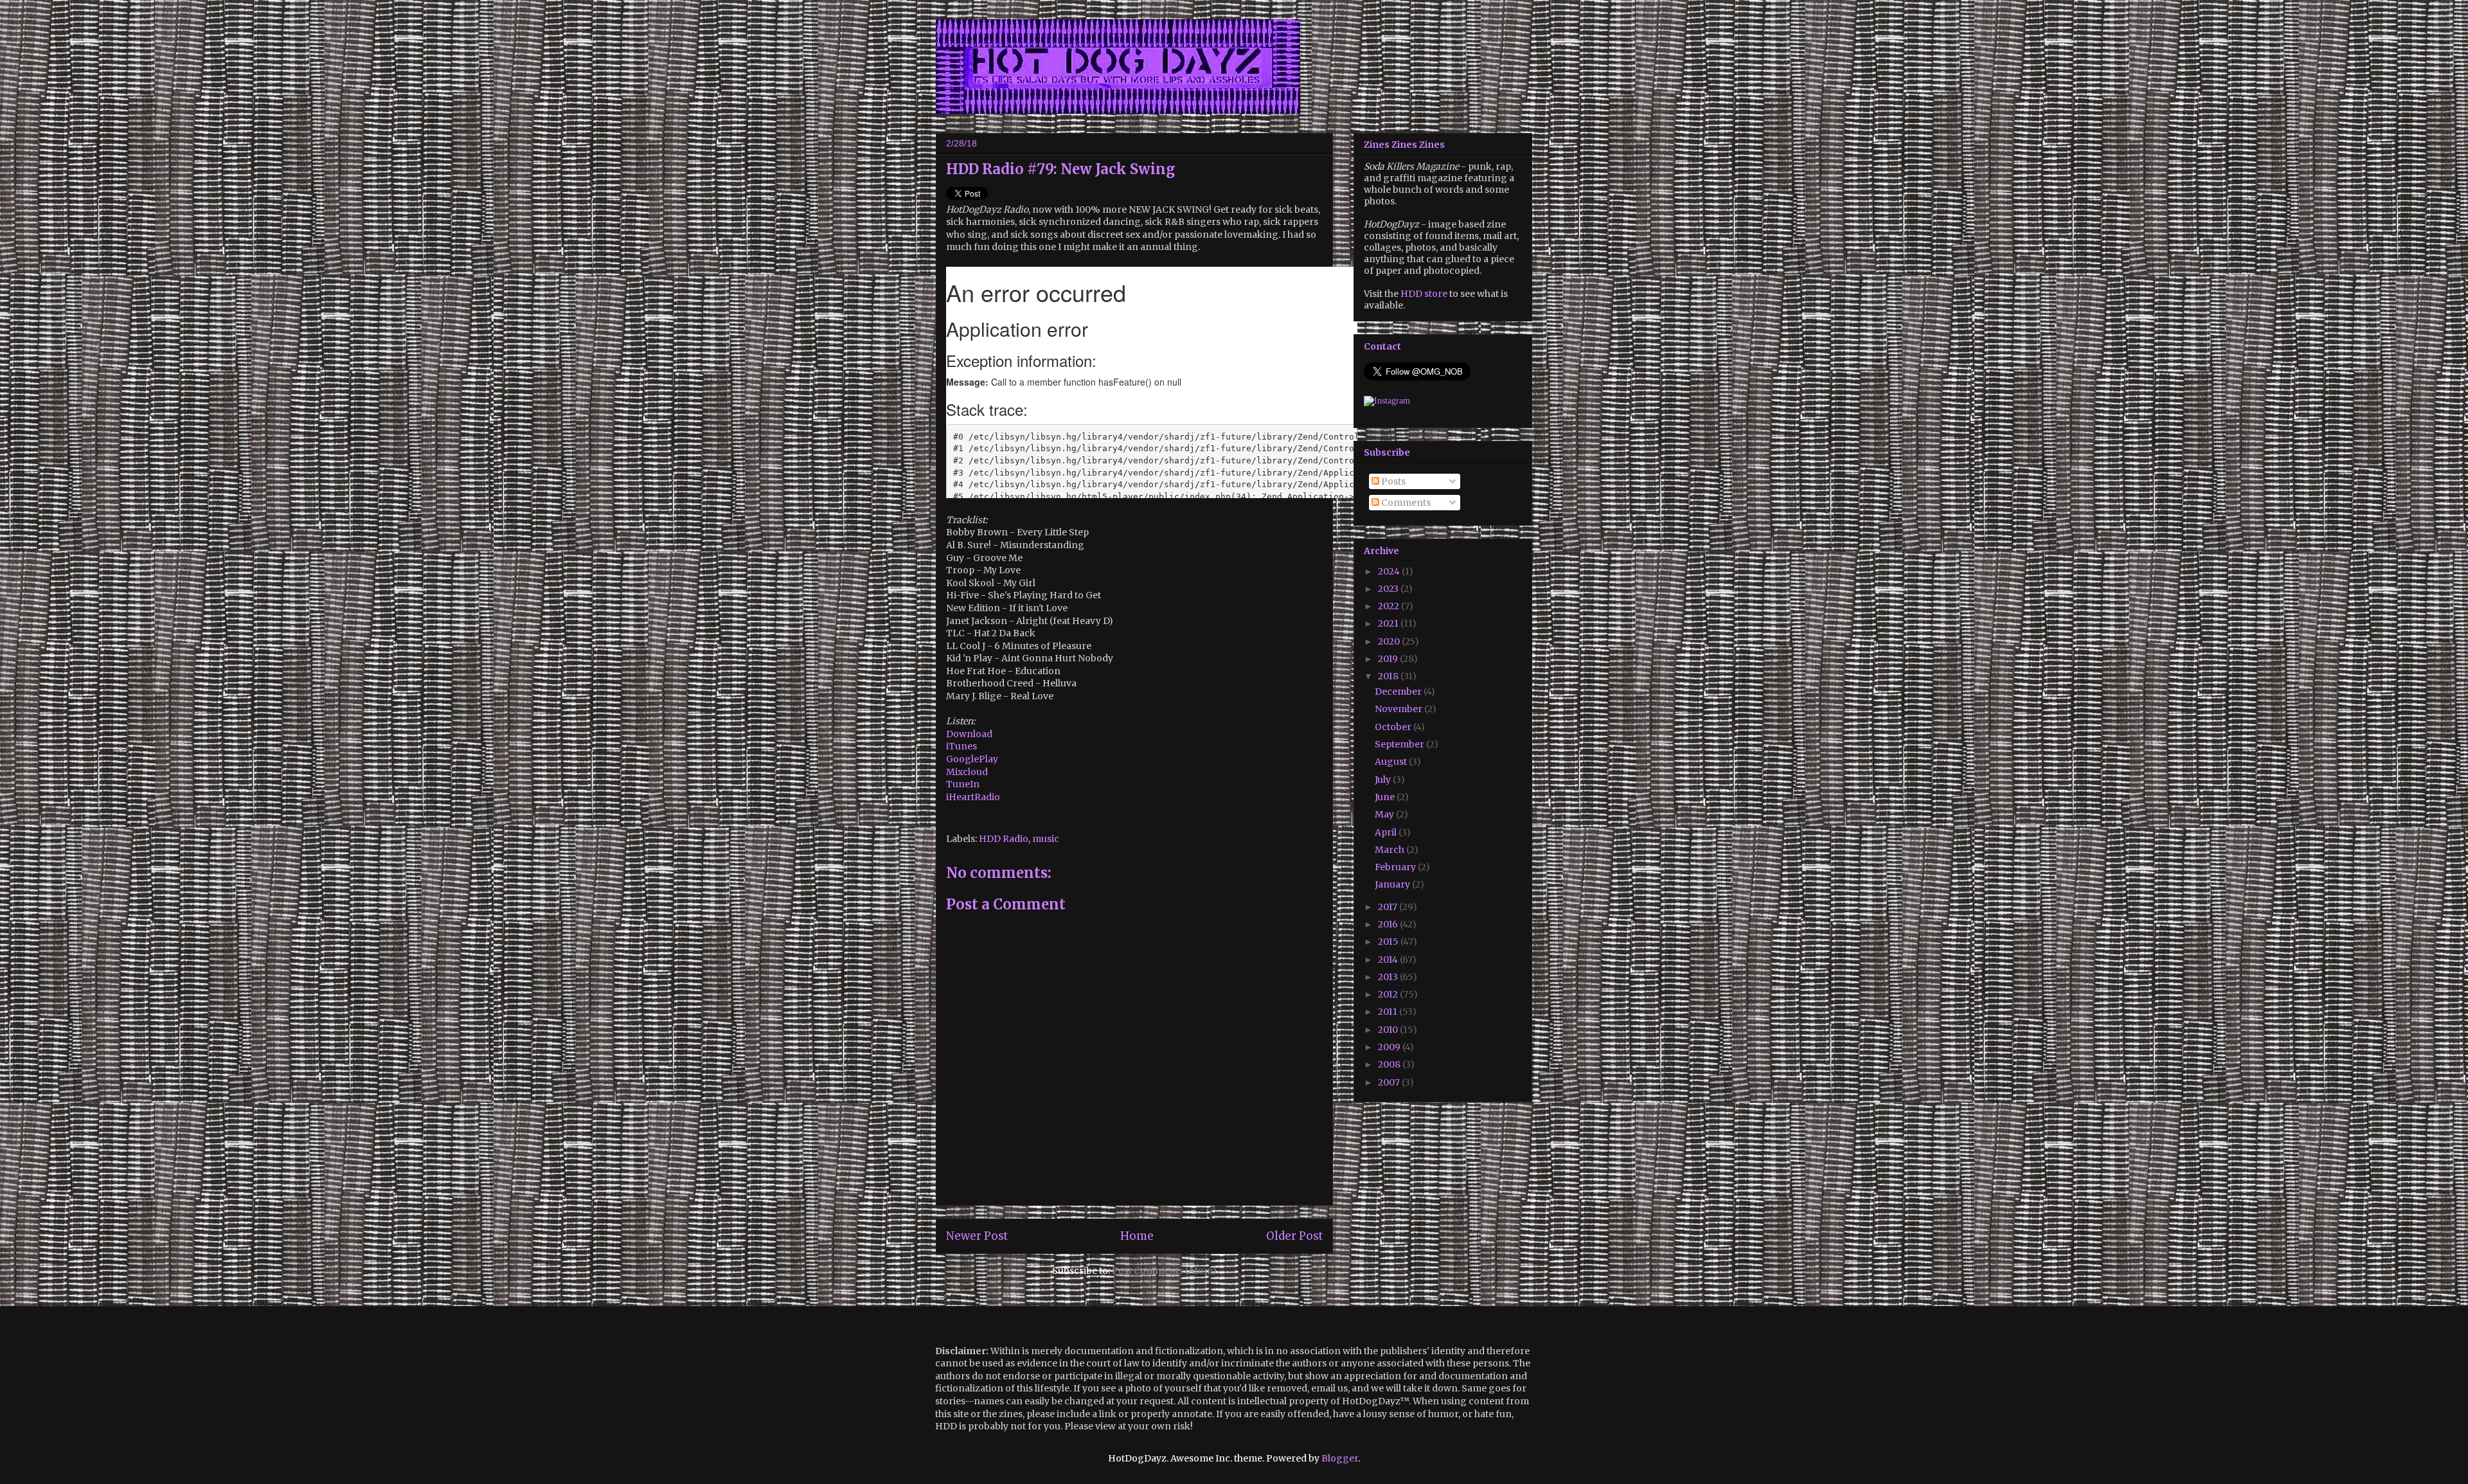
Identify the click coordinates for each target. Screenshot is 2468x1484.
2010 (1389, 1030)
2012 (1389, 994)
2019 (1389, 659)
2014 (1389, 960)
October (1394, 727)
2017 (1389, 907)
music (1046, 839)
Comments (1405, 503)
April (1387, 832)
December (1399, 692)
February (1396, 867)
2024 (1390, 571)
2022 (1390, 606)
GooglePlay (972, 759)
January (1393, 884)
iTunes (961, 746)
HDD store (1424, 294)
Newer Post (977, 1236)
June (1386, 797)
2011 (1389, 1012)
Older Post (1294, 1236)
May (1385, 814)
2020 (1390, 641)
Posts (1392, 481)
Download (969, 734)
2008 (1390, 1064)
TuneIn (963, 784)
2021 (1389, 623)
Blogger (1340, 1458)
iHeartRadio (973, 797)
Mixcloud (967, 772)
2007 (1390, 1082)
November (1399, 709)
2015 (1389, 942)
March (1390, 850)
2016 (1389, 924)
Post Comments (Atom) (1164, 1271)
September (1400, 744)
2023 (1389, 589)
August (1392, 762)
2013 (1389, 977)
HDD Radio (1004, 839)
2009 (1390, 1047)
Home (1137, 1236)
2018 (1389, 676)
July (1384, 780)
